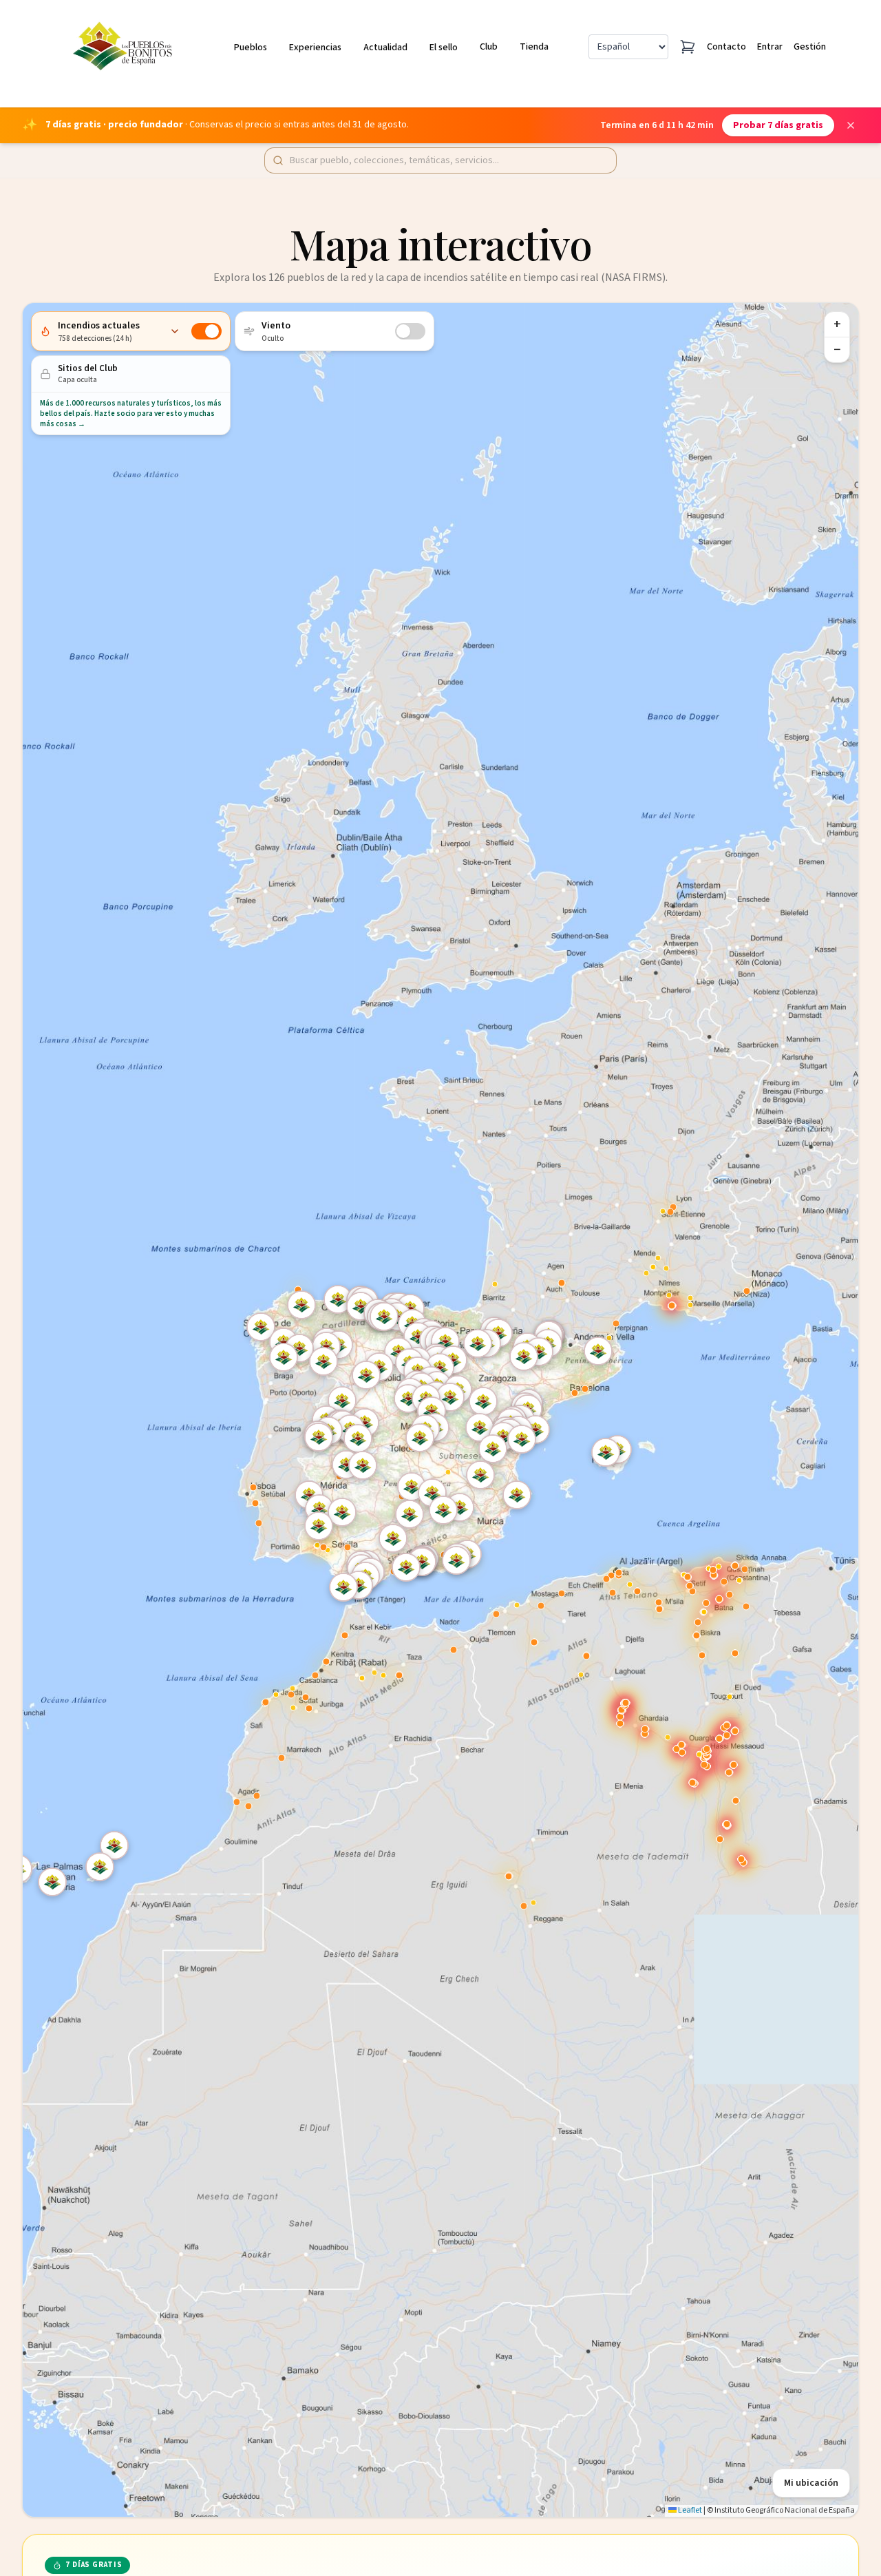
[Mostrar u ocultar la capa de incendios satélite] (206, 331)
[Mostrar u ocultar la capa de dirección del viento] (410, 331)
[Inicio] (125, 47)
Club (489, 47)
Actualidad (385, 48)
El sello (444, 48)
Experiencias (315, 48)
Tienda (534, 47)
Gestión (810, 47)
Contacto (726, 47)
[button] (481, 1429)
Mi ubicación (811, 2483)
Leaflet (689, 2510)
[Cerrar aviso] (851, 125)
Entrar (770, 47)
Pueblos (251, 48)
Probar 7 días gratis (778, 125)
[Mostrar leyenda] (175, 331)
